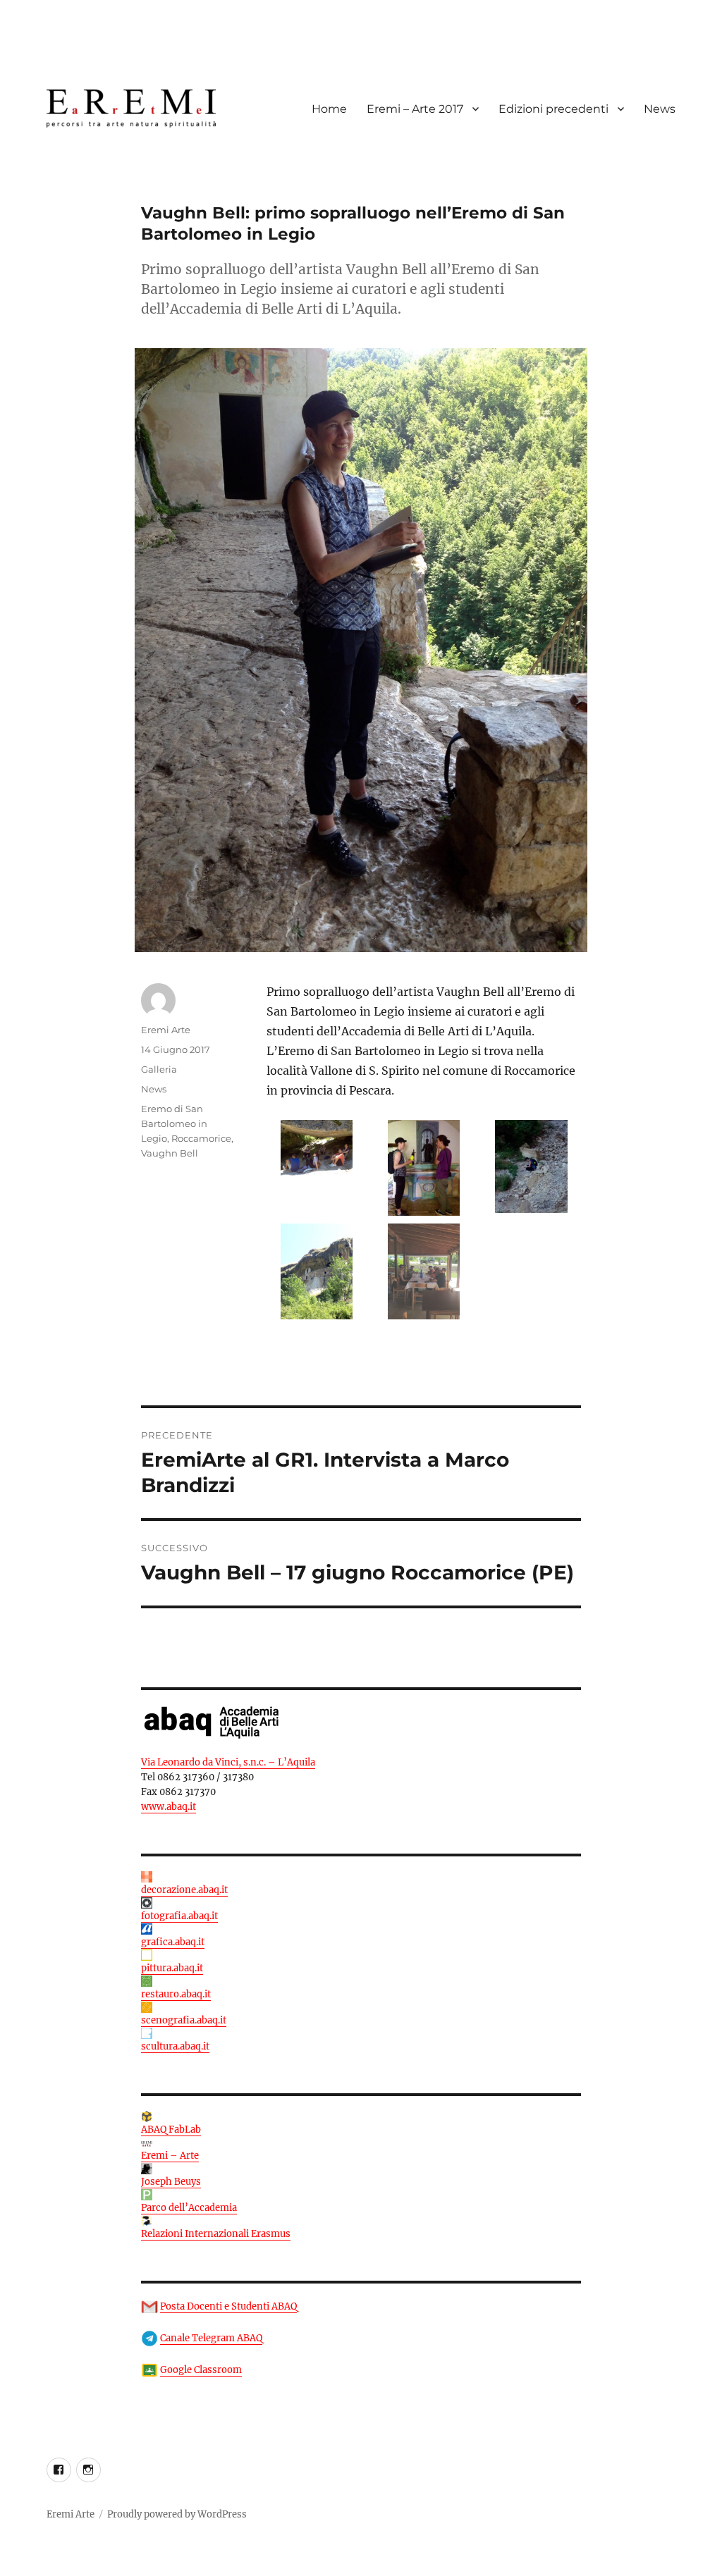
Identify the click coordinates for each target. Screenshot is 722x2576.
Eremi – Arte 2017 (415, 109)
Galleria (159, 1069)
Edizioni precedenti (553, 109)
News (660, 109)
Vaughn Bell (170, 1153)
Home (329, 109)
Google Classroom (201, 2370)
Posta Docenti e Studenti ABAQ (228, 2306)
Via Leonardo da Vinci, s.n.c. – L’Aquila (228, 1762)
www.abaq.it (169, 1807)
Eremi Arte (166, 1030)
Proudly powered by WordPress (177, 2514)
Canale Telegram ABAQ (211, 2338)
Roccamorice (201, 1138)
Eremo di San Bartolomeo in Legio (174, 1123)
